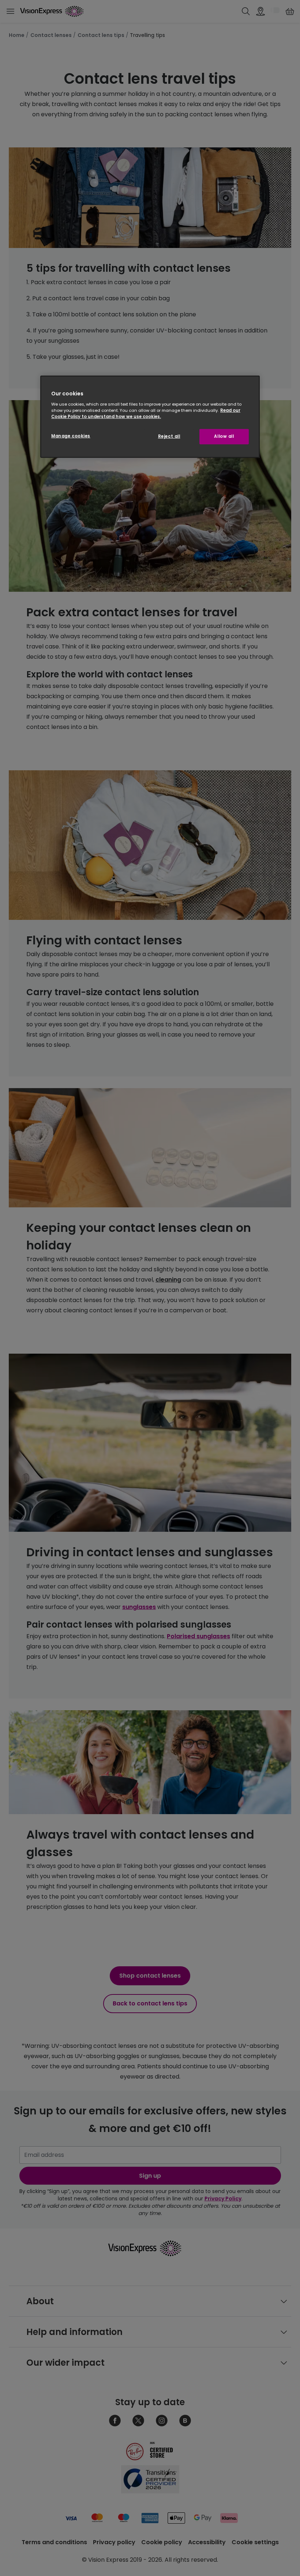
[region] (150, 417)
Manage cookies (71, 436)
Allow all (224, 436)
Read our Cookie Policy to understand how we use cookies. (146, 413)
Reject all (169, 436)
